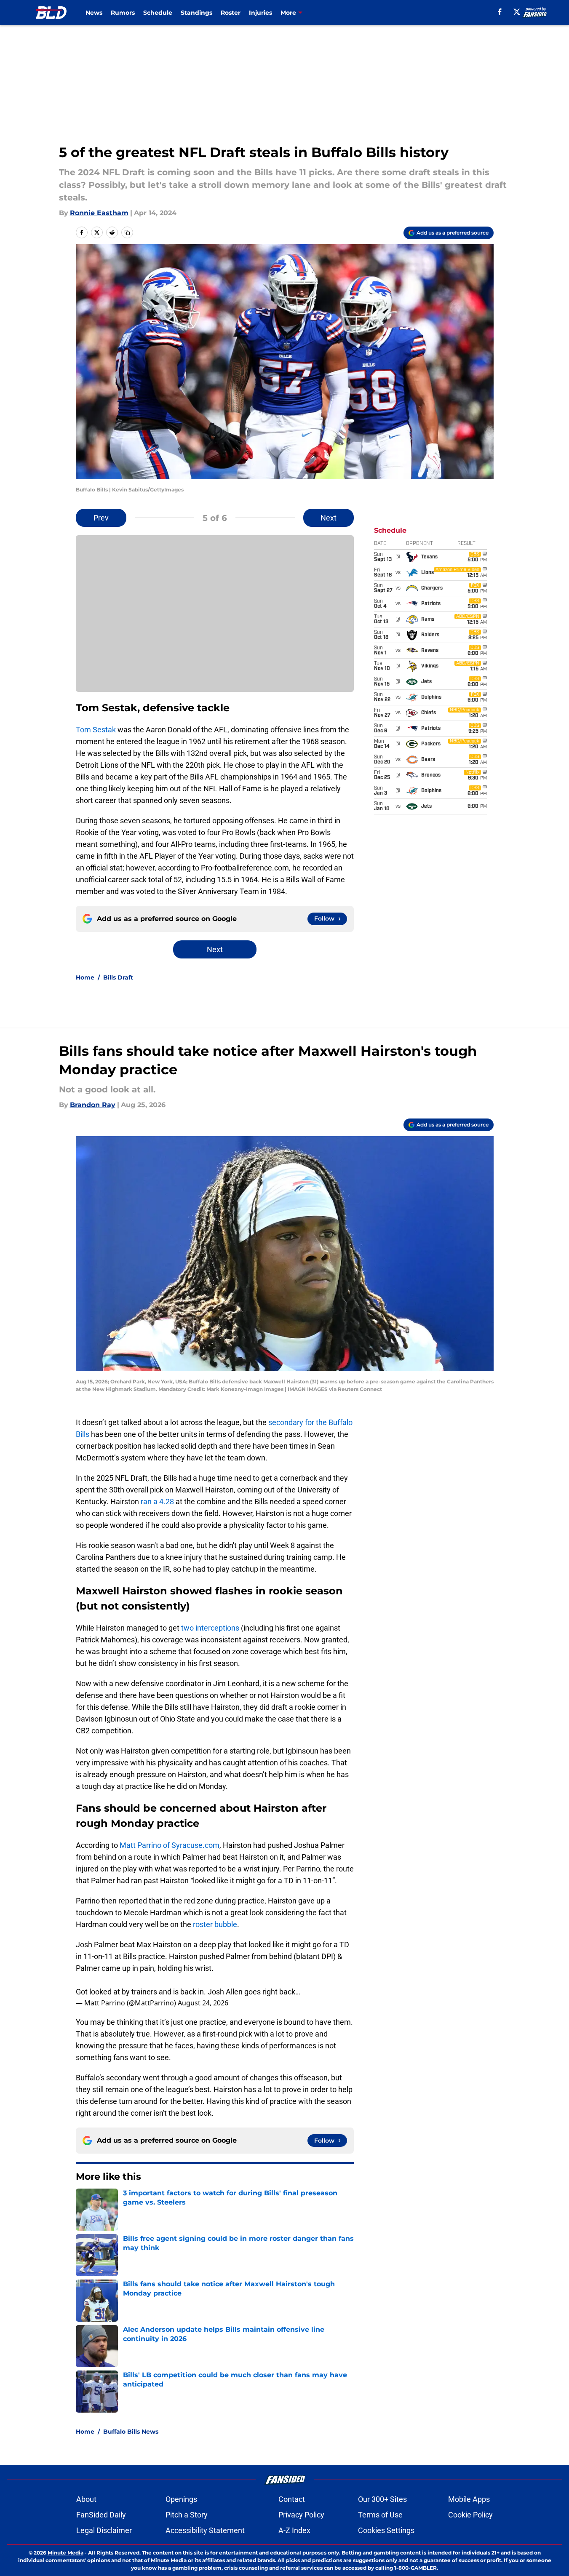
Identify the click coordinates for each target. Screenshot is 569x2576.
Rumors (123, 13)
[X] (517, 12)
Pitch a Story (187, 2515)
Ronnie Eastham (99, 213)
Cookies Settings (386, 2530)
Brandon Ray (93, 1105)
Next (329, 518)
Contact (292, 2499)
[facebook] (500, 12)
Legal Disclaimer (104, 2530)
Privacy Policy (301, 2515)
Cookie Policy (470, 2515)
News (94, 13)
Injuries (260, 13)
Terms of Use (380, 2515)
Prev (101, 518)
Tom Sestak (96, 730)
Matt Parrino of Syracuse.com (169, 1845)
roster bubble (215, 1924)
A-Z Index (294, 2530)
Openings (181, 2499)
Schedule (158, 13)
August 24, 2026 (203, 2003)
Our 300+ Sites (382, 2499)
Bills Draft (118, 977)
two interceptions (210, 1628)
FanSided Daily (101, 2515)
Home (85, 977)
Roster (231, 13)
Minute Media (65, 2553)
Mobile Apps (469, 2499)
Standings (196, 13)
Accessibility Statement (205, 2530)
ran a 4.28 (157, 1502)
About (86, 2499)
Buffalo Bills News (131, 2432)
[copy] (127, 232)
